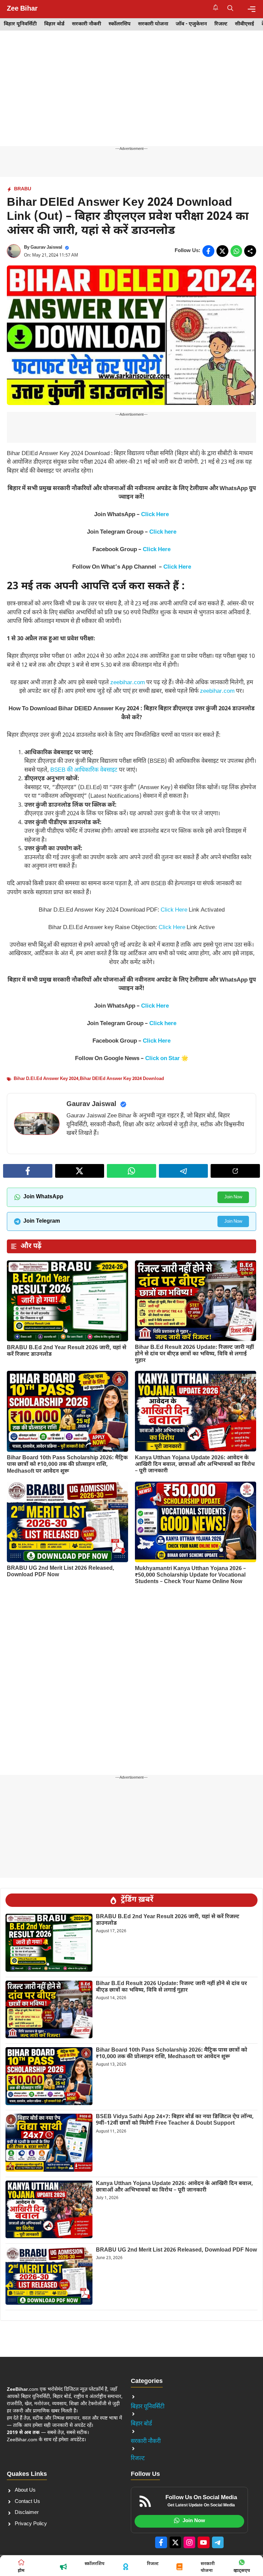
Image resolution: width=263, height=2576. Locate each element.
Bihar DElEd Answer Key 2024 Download (122, 1079)
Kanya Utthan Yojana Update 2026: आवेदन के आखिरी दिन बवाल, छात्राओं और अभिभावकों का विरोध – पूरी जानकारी (195, 1465)
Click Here (155, 515)
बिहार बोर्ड (54, 24)
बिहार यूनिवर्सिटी (20, 24)
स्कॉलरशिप (120, 24)
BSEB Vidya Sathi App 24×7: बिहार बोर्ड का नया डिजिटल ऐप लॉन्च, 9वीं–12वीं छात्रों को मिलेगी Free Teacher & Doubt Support (175, 2120)
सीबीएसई (245, 24)
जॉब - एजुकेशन (191, 24)
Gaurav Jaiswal (46, 247)
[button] (230, 9)
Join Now (233, 1197)
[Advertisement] (131, 95)
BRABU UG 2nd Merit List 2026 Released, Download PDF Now (61, 1572)
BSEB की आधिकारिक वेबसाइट (84, 770)
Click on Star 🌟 (167, 1059)
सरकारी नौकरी (86, 24)
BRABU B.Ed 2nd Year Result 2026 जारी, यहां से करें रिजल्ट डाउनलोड (67, 1351)
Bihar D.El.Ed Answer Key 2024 (46, 1079)
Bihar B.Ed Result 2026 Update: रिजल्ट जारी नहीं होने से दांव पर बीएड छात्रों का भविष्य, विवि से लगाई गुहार (195, 1354)
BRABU (23, 189)
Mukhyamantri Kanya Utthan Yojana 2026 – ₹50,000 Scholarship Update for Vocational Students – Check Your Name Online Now (190, 1575)
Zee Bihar (22, 9)
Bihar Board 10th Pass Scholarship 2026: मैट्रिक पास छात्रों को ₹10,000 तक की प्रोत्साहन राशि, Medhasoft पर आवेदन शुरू (67, 1465)
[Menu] (252, 9)
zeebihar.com (128, 683)
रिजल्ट (221, 24)
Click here (163, 532)
